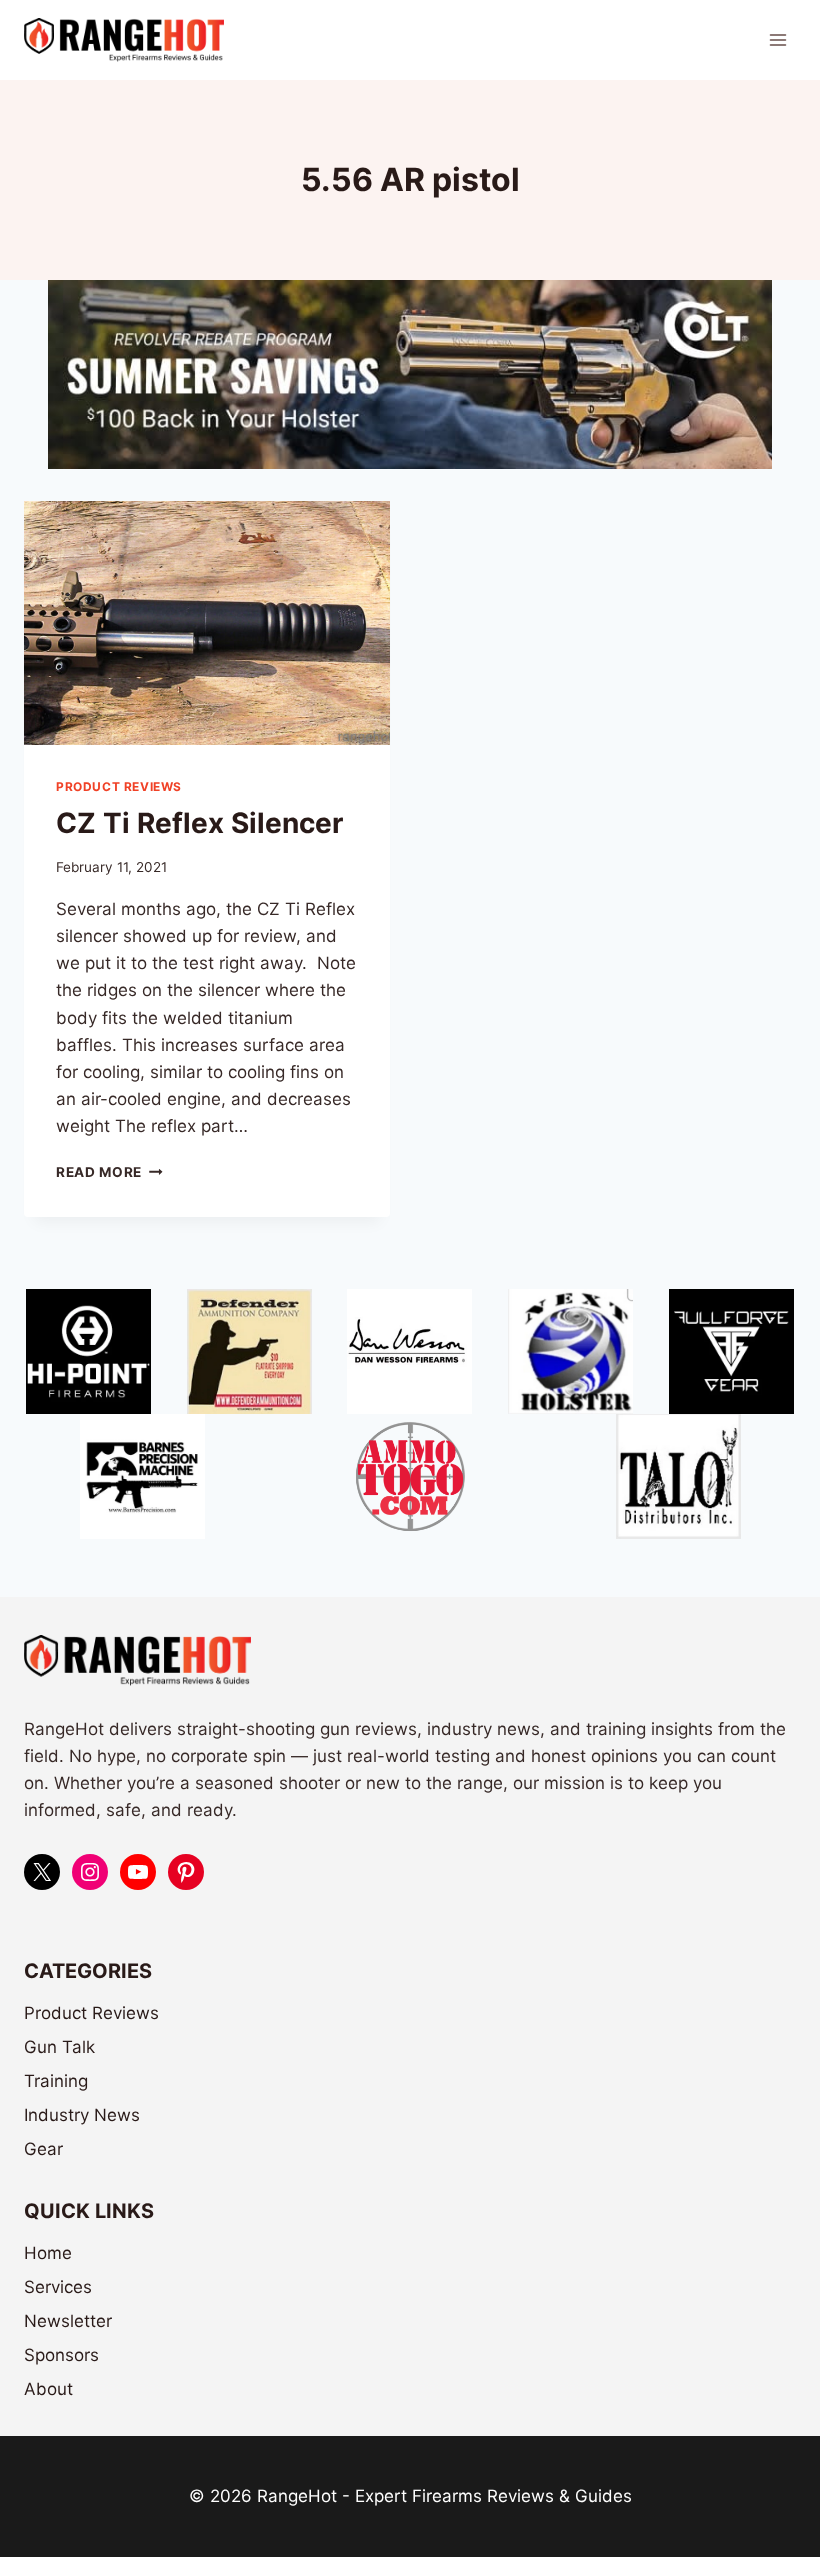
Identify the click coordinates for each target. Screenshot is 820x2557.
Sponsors (61, 2355)
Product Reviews (119, 786)
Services (58, 2287)
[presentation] (207, 623)
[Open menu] (777, 39)
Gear (43, 2149)
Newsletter (68, 2321)
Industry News (82, 2115)
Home (48, 2253)
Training (56, 2081)
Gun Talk (59, 2047)
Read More (109, 1172)
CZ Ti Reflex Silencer (199, 823)
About (48, 2389)
